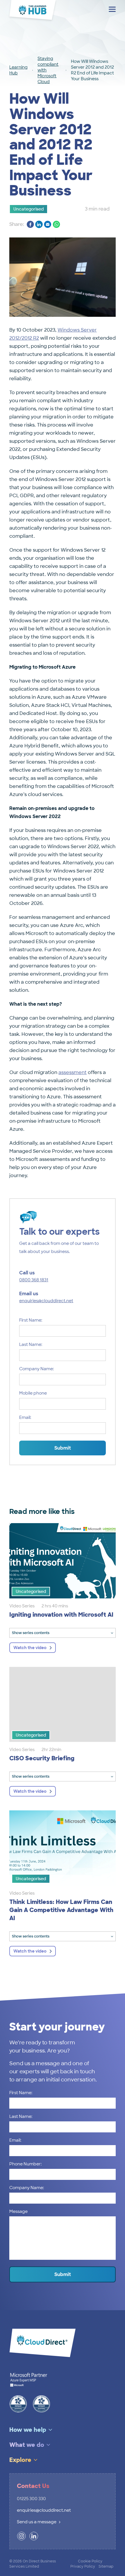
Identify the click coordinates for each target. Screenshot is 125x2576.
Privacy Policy (83, 2566)
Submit (63, 1448)
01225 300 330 (31, 2499)
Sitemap (106, 2566)
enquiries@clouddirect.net (46, 1301)
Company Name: (36, 1369)
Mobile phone (33, 1393)
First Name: (31, 1320)
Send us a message (37, 2522)
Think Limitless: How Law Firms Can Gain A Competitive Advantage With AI (61, 1910)
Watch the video (30, 1648)
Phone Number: (25, 2164)
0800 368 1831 (34, 1280)
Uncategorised (28, 209)
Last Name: (31, 1344)
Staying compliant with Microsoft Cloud (48, 70)
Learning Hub (18, 70)
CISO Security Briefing (42, 1758)
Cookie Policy (90, 2561)
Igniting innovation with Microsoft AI (61, 1615)
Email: (25, 1417)
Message (18, 2211)
